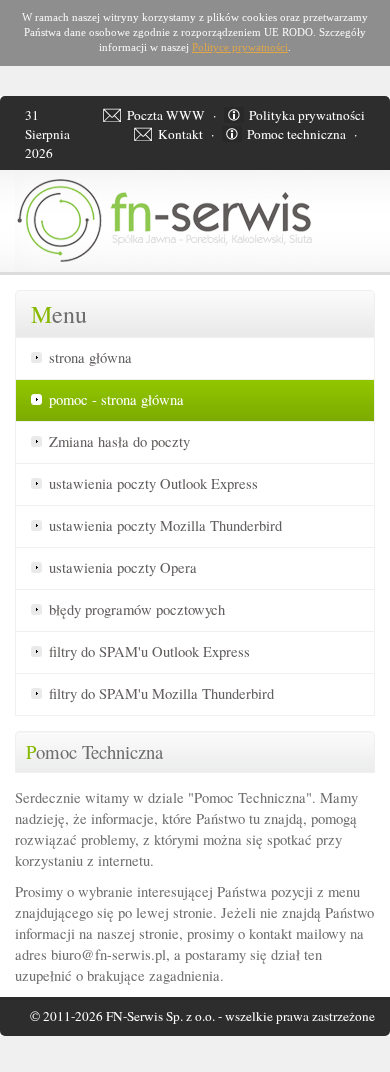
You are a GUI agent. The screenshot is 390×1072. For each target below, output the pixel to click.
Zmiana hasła (119, 441)
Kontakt (180, 134)
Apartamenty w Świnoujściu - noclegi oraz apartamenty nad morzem (55, 1068)
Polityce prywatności (240, 47)
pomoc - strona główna (116, 399)
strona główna (90, 357)
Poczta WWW (166, 115)
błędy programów (137, 609)
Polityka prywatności (307, 115)
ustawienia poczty (153, 483)
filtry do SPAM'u (149, 651)
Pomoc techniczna (296, 134)
